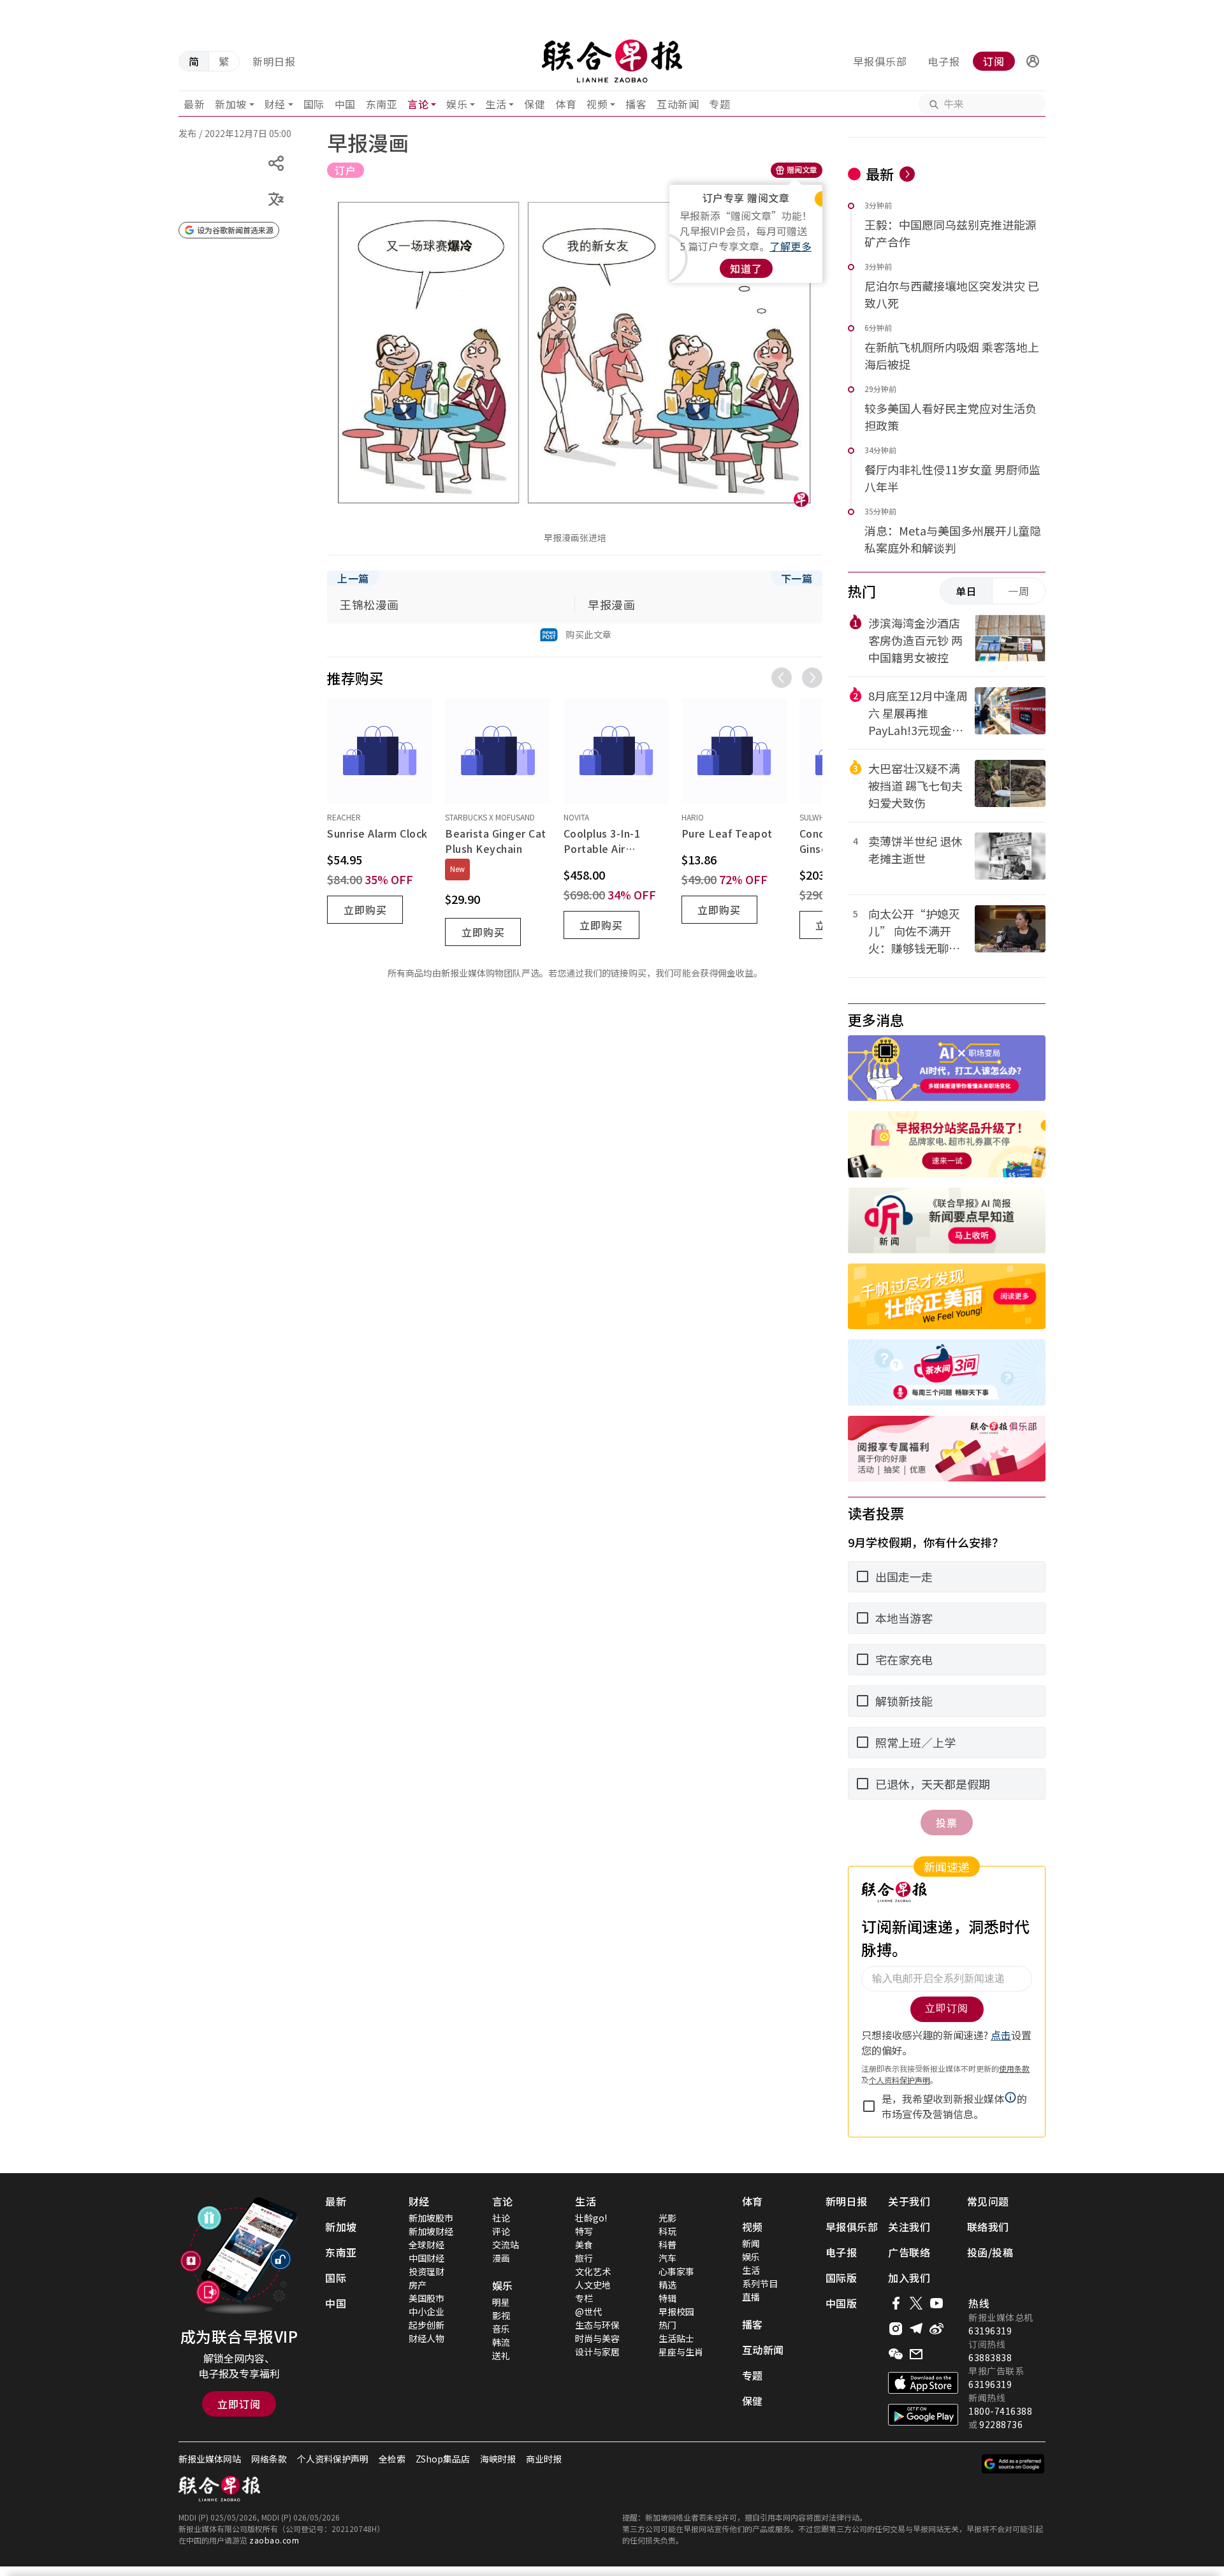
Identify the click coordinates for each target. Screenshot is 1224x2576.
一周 (1019, 591)
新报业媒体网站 (210, 2459)
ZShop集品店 (443, 2459)
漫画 (501, 2258)
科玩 (667, 2231)
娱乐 (457, 104)
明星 (501, 2302)
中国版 (841, 2303)
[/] (612, 61)
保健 (535, 104)
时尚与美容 (597, 2338)
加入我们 (909, 2278)
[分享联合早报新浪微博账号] (936, 2329)
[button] (1033, 61)
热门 (667, 2325)
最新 (194, 104)
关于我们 (909, 2201)
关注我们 (909, 2227)
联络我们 (988, 2227)
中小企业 (426, 2311)
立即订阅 (239, 2404)
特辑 (667, 2298)
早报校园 (676, 2311)
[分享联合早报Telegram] (916, 2329)
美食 (584, 2245)
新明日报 (274, 61)
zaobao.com (274, 2540)
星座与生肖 (681, 2352)
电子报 (944, 61)
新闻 (751, 2243)
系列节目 (760, 2283)
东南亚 (382, 104)
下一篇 (797, 578)
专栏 (584, 2298)
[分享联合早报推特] (916, 2303)
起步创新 (426, 2325)
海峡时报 (498, 2459)
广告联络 (909, 2252)
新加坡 (231, 104)
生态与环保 (597, 2325)
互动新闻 (678, 104)
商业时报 (544, 2459)
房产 (418, 2285)
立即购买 (365, 910)
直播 (751, 2297)
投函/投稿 (990, 2252)
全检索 (392, 2459)
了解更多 (790, 246)
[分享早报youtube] (936, 2303)
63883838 (990, 2357)
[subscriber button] (1033, 61)
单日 (966, 591)
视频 (597, 104)
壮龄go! (591, 2218)
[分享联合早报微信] (896, 2354)
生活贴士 (676, 2338)
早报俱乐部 (880, 61)
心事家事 (676, 2271)
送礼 (501, 2355)
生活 (496, 104)
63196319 (990, 2331)
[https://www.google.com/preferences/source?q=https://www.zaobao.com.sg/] (1013, 2464)
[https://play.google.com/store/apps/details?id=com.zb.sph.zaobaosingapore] (923, 2415)
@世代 (588, 2311)
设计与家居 (597, 2352)
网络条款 (269, 2459)
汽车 (667, 2258)
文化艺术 (593, 2271)
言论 (418, 104)
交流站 (506, 2245)
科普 (667, 2245)
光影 (667, 2218)
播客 (636, 104)
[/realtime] (907, 174)
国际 (314, 104)
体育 (566, 104)
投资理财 (426, 2271)
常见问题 (988, 2201)
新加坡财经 (431, 2231)
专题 (719, 104)
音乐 (501, 2329)
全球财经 (426, 2245)
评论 (501, 2231)
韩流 (501, 2342)
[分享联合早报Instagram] (896, 2329)
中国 (345, 104)
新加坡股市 (431, 2218)
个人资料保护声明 (333, 2459)
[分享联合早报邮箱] (916, 2354)
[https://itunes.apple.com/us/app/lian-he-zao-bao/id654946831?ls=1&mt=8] (923, 2383)
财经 (275, 104)
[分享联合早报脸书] (896, 2303)
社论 (501, 2218)
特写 (584, 2231)
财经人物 (426, 2338)
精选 (667, 2285)
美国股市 (426, 2298)
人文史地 (593, 2285)
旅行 (584, 2258)
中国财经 (426, 2258)
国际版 (841, 2278)
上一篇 (353, 578)
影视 (501, 2315)
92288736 (1001, 2424)
